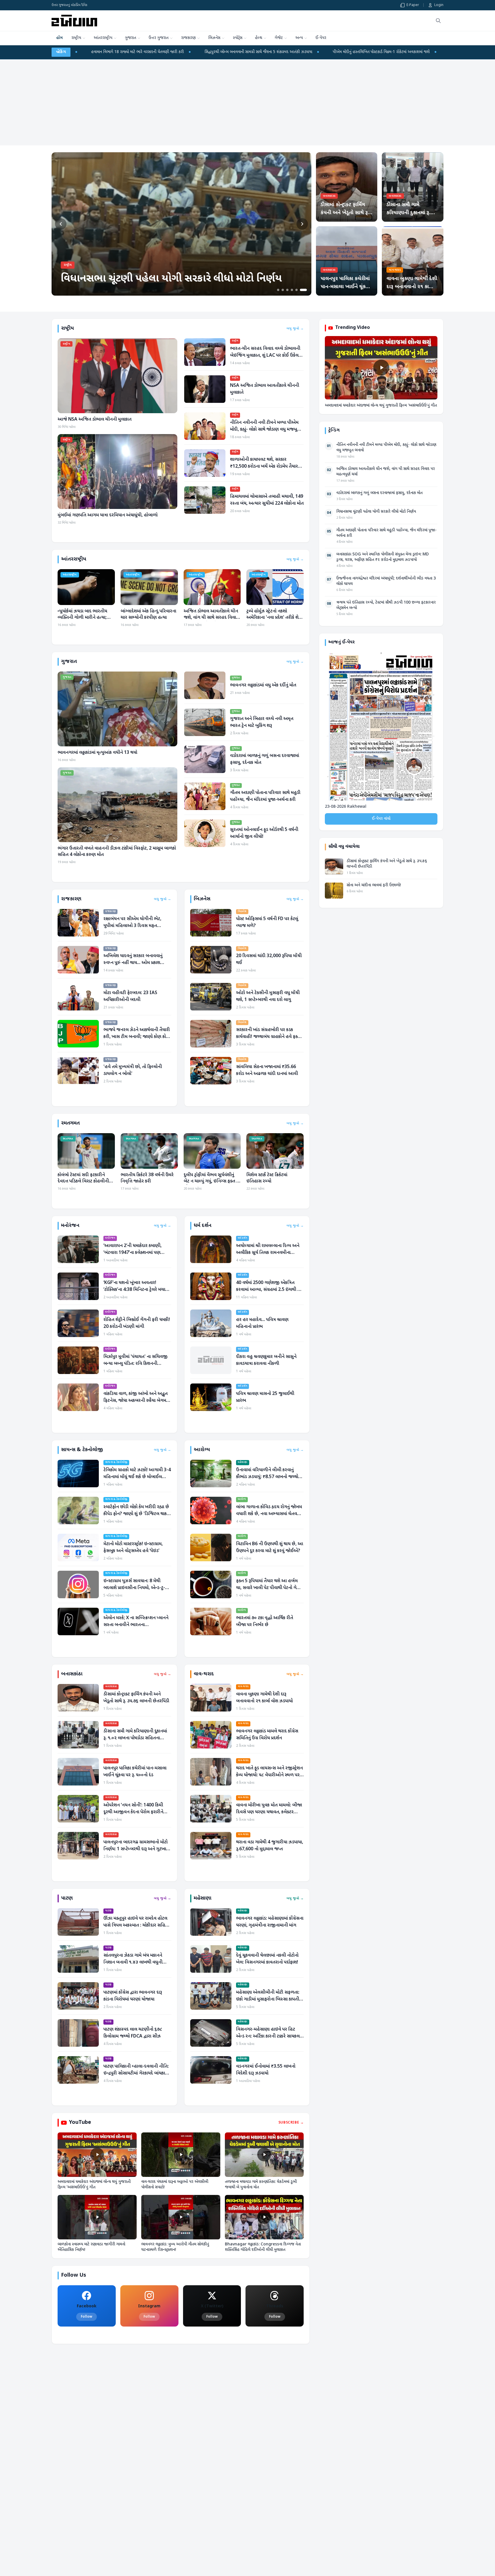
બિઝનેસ (214, 38)
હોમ (59, 38)
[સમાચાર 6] (306, 290)
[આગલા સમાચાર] (302, 224)
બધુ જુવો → (295, 329)
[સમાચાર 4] (296, 290)
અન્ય (299, 38)
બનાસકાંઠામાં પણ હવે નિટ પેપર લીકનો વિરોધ (166, 52)
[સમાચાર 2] (287, 290)
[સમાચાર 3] (292, 290)
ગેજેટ (279, 38)
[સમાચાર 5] (301, 290)
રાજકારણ (188, 38)
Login (439, 5)
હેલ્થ (259, 38)
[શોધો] (438, 21)
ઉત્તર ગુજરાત (159, 38)
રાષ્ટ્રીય (76, 38)
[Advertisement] (247, 102)
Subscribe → (291, 2123)
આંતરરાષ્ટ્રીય (103, 38)
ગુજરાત (130, 38)
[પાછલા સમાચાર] (61, 224)
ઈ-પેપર (321, 38)
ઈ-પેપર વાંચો (381, 819)
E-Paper (413, 5)
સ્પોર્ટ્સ (238, 38)
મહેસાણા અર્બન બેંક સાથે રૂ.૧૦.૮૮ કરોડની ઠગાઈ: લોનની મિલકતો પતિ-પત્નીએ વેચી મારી (281, 52)
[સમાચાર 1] (283, 290)
